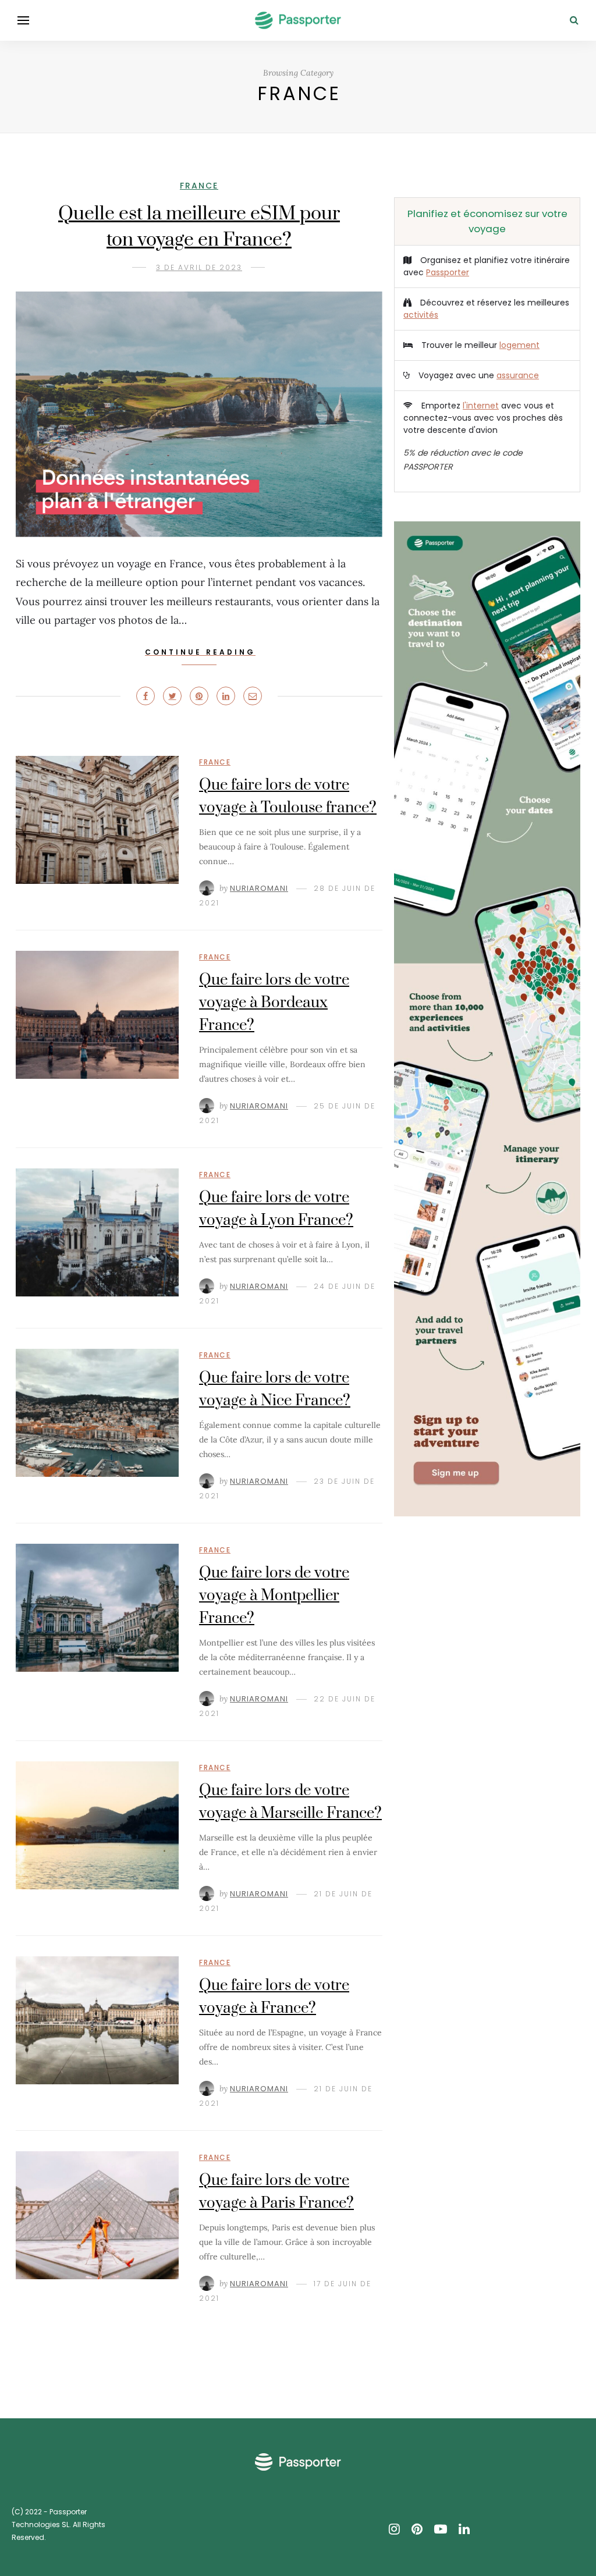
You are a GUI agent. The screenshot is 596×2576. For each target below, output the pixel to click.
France (199, 186)
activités (421, 315)
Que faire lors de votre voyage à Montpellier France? (274, 1596)
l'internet (481, 406)
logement (519, 345)
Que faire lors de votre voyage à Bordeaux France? (274, 1003)
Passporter (448, 272)
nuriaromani (259, 888)
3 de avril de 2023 (199, 267)
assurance (518, 375)
